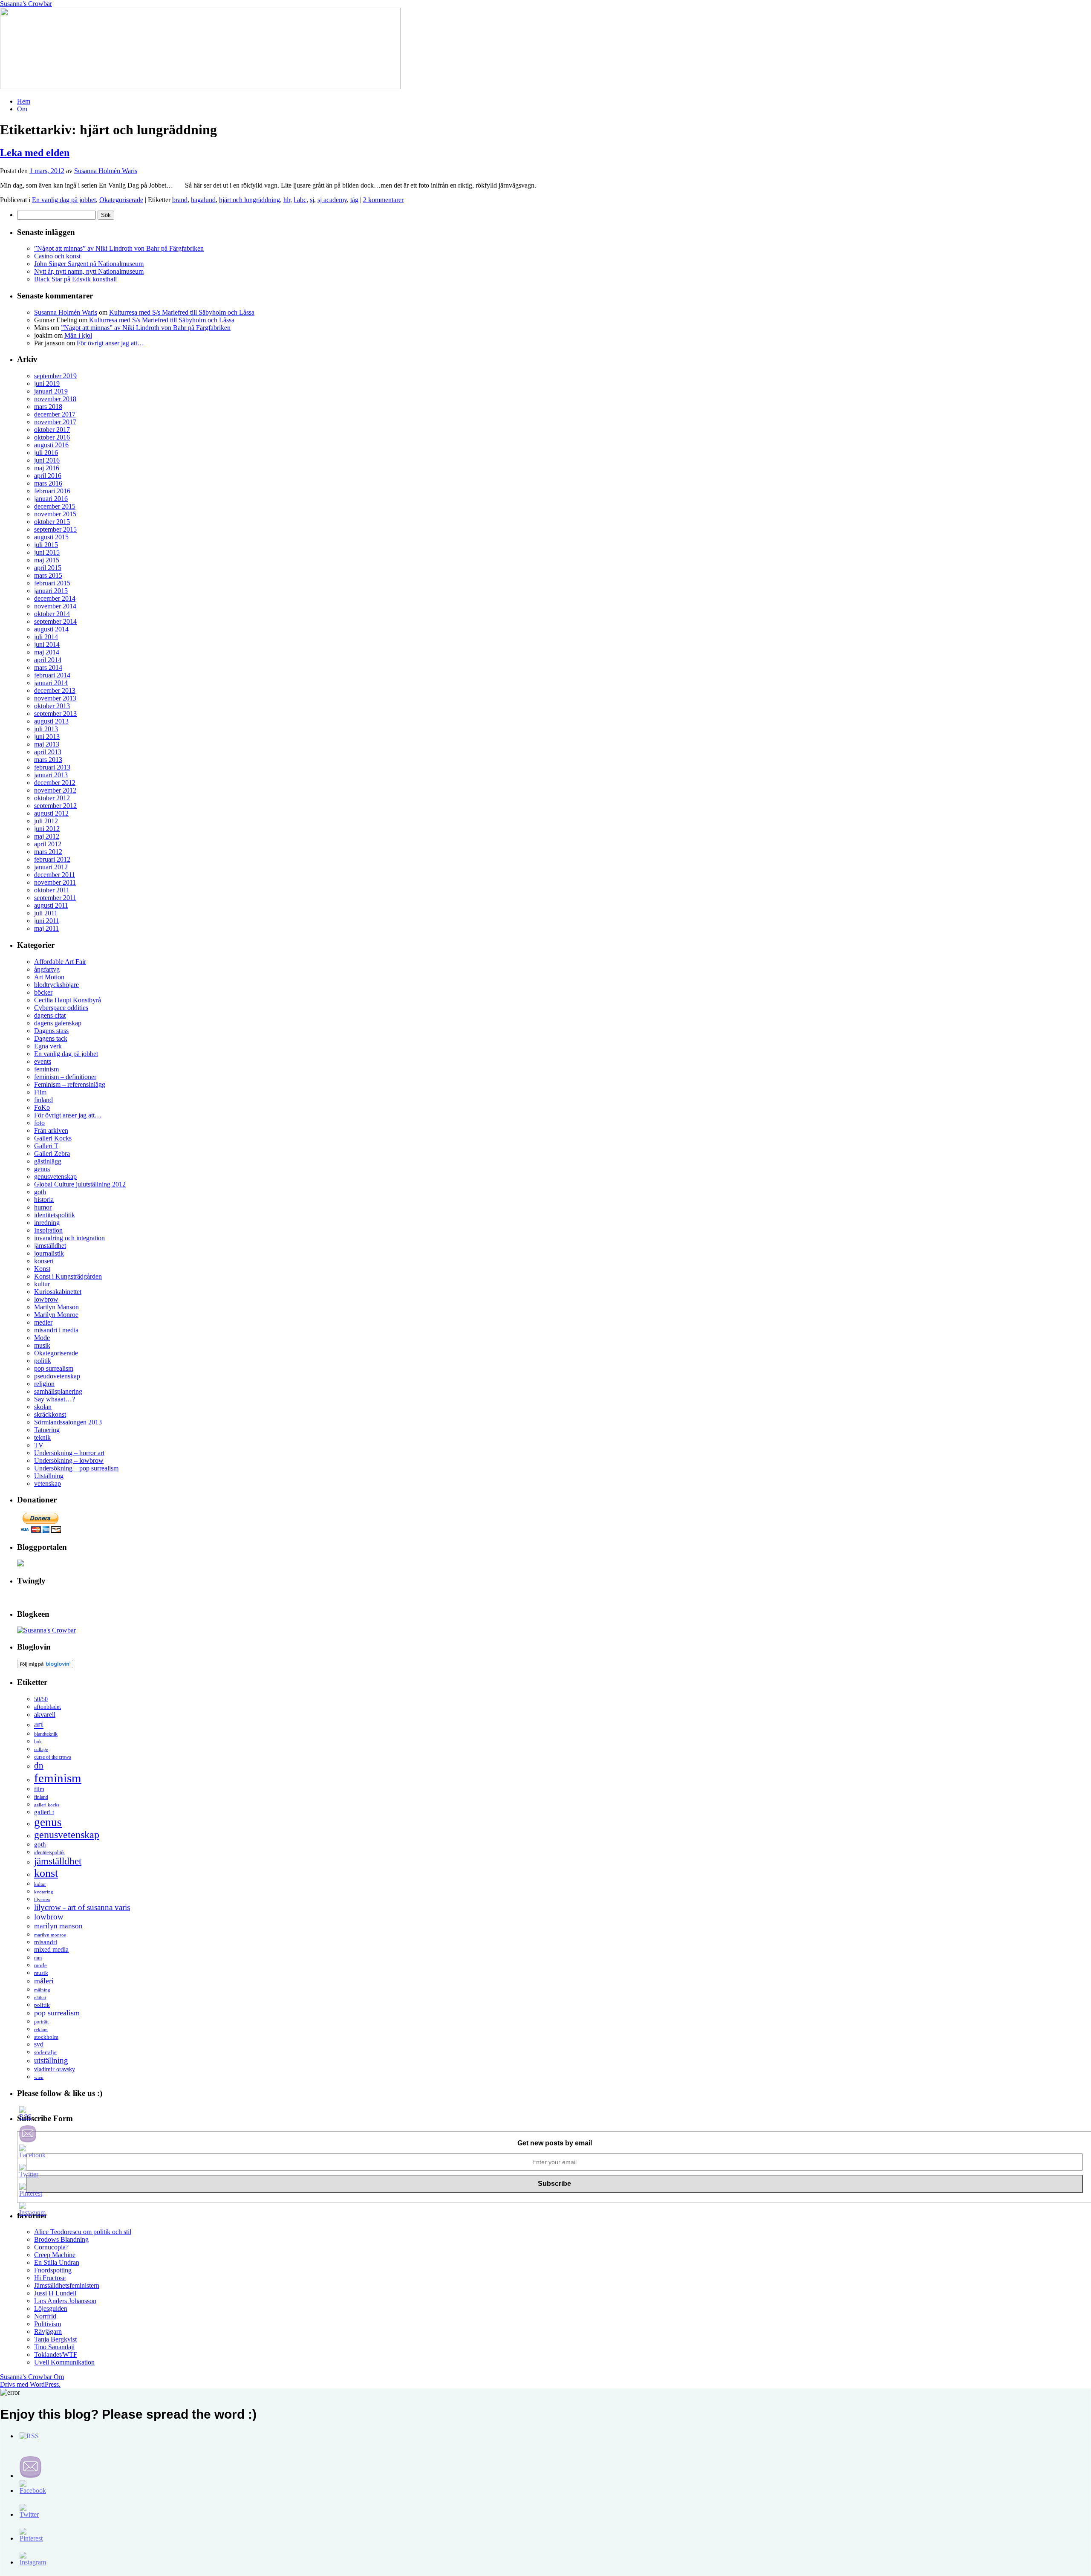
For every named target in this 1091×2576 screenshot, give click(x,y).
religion (44, 1384)
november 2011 (55, 882)
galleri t (44, 1812)
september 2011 (55, 898)
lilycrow (42, 1899)
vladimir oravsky (55, 2069)
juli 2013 (46, 729)
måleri (44, 1981)
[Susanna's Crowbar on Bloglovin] (45, 1666)
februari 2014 (52, 675)
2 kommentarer (383, 200)
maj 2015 (47, 560)
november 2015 (55, 514)
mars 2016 (48, 483)
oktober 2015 (52, 522)
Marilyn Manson (56, 1307)
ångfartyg (47, 969)
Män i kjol (78, 335)
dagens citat (50, 1015)
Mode (42, 1338)
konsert (44, 1261)
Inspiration (48, 1230)
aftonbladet (48, 1707)
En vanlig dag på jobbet (64, 200)
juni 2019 (47, 384)
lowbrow (46, 1299)
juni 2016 (47, 460)
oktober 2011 (52, 890)
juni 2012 (47, 829)
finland (43, 1100)
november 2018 (55, 399)
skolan (43, 1407)
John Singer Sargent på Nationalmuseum (89, 264)
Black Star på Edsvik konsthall (75, 279)
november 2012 (55, 790)
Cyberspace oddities (61, 1008)
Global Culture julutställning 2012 (80, 1184)
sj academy (332, 200)
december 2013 (55, 690)
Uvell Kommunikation (64, 2362)
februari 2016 (52, 491)
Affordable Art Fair (60, 962)
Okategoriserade (121, 200)
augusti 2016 (51, 445)
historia (44, 1200)
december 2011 (55, 875)
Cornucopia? (51, 2247)
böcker (43, 992)
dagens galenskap (58, 1023)
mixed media (51, 1949)
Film (40, 1092)
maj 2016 (47, 468)
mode (40, 1965)
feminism (46, 1069)
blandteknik (46, 1734)
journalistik (49, 1253)
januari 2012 (51, 867)
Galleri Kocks (53, 1138)
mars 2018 (48, 407)
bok (38, 1742)
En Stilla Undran (57, 2262)
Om (22, 109)
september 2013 (55, 713)
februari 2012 (52, 859)
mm (38, 1958)
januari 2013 (51, 775)
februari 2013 (52, 767)
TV (39, 1445)
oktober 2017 (52, 430)
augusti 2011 (51, 905)
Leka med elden (35, 153)
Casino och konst (57, 256)
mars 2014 (48, 667)
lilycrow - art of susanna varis (82, 1907)
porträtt (41, 2022)
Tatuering (47, 1430)
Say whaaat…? (55, 1399)
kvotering (44, 1892)
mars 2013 (48, 760)
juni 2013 (47, 737)
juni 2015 (47, 552)
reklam (41, 2030)
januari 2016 (51, 499)
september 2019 (55, 376)
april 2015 (48, 568)
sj (312, 200)
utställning (51, 2060)
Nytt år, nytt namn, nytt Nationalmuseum (89, 271)
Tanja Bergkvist (55, 2339)
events (43, 1061)
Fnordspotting (53, 2270)
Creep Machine (55, 2255)
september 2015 (55, 529)
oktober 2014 (52, 614)
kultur (42, 1284)
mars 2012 (48, 852)
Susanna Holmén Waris (106, 171)
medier (43, 1322)
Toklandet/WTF (56, 2355)
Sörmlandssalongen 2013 (68, 1422)
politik (43, 1361)
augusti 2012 (51, 813)
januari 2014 (51, 683)
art (39, 1724)
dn (39, 1766)
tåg (354, 200)
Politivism (48, 2324)
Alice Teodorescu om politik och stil (83, 2232)
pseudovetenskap (57, 1376)
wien (39, 2077)
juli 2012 (46, 821)
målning (42, 1990)
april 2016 (48, 476)
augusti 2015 (51, 537)
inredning (47, 1223)
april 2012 (48, 844)
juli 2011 (46, 913)
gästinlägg (48, 1161)
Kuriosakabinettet (58, 1292)
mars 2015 (48, 575)
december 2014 (55, 598)
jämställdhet (50, 1246)
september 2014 (55, 621)
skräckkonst (50, 1414)
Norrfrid (45, 2316)
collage (41, 1749)
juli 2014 (46, 637)
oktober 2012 (52, 798)
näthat (40, 1997)
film (39, 1789)
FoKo (42, 1107)
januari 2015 (51, 591)
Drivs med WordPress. (30, 2384)
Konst (42, 1269)
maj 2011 (46, 928)
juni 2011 (47, 921)
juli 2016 (46, 453)
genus (42, 1169)
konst (46, 1873)
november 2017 (55, 422)
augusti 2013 (51, 721)
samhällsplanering (58, 1391)
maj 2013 (47, 744)
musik (42, 1345)
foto (39, 1123)
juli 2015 (46, 545)
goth (40, 1192)
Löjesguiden (51, 2308)
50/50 (41, 1699)
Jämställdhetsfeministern (67, 2285)
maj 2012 (47, 836)
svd (39, 2044)
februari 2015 (52, 583)
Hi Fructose (50, 2278)
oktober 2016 (52, 437)
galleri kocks (47, 1805)
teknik (42, 1437)
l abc (300, 200)
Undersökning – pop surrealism (76, 1468)
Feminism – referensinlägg (70, 1084)
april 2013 (48, 752)
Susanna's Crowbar (26, 4)
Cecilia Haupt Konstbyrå (68, 1000)
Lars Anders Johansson (65, 2301)
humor (43, 1207)
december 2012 (55, 783)
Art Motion (49, 977)
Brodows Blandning (61, 2239)
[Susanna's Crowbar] (46, 1630)
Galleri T (46, 1146)
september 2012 (55, 806)
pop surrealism (54, 1368)
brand (180, 200)
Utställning (49, 1476)
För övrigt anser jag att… (110, 343)
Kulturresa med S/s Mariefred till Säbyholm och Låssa (182, 312)
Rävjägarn (48, 2331)
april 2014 (48, 660)
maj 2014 (47, 652)
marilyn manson (58, 1926)
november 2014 (55, 606)
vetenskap (48, 1483)
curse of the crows (53, 1757)
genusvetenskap (55, 1177)
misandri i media (56, 1330)
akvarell (45, 1715)
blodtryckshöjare (56, 985)
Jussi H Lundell (55, 2293)
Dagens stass (51, 1031)
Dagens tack (51, 1038)
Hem (24, 101)
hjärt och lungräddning (250, 200)
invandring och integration (69, 1238)
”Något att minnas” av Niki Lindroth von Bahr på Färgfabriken (119, 248)
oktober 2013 (52, 706)
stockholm (46, 2037)
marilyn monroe (50, 1935)
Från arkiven (51, 1130)
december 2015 (55, 506)
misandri (46, 1942)
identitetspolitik (55, 1215)
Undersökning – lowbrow (69, 1460)
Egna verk (48, 1046)
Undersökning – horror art (69, 1453)
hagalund (203, 200)
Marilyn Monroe (56, 1315)
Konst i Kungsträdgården (68, 1276)
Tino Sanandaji (54, 2347)
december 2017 (55, 414)
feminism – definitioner (65, 1077)
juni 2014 (47, 644)
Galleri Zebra (52, 1153)
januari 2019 (51, 391)
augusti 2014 (51, 629)
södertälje (45, 2052)
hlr (287, 200)
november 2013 (55, 698)
